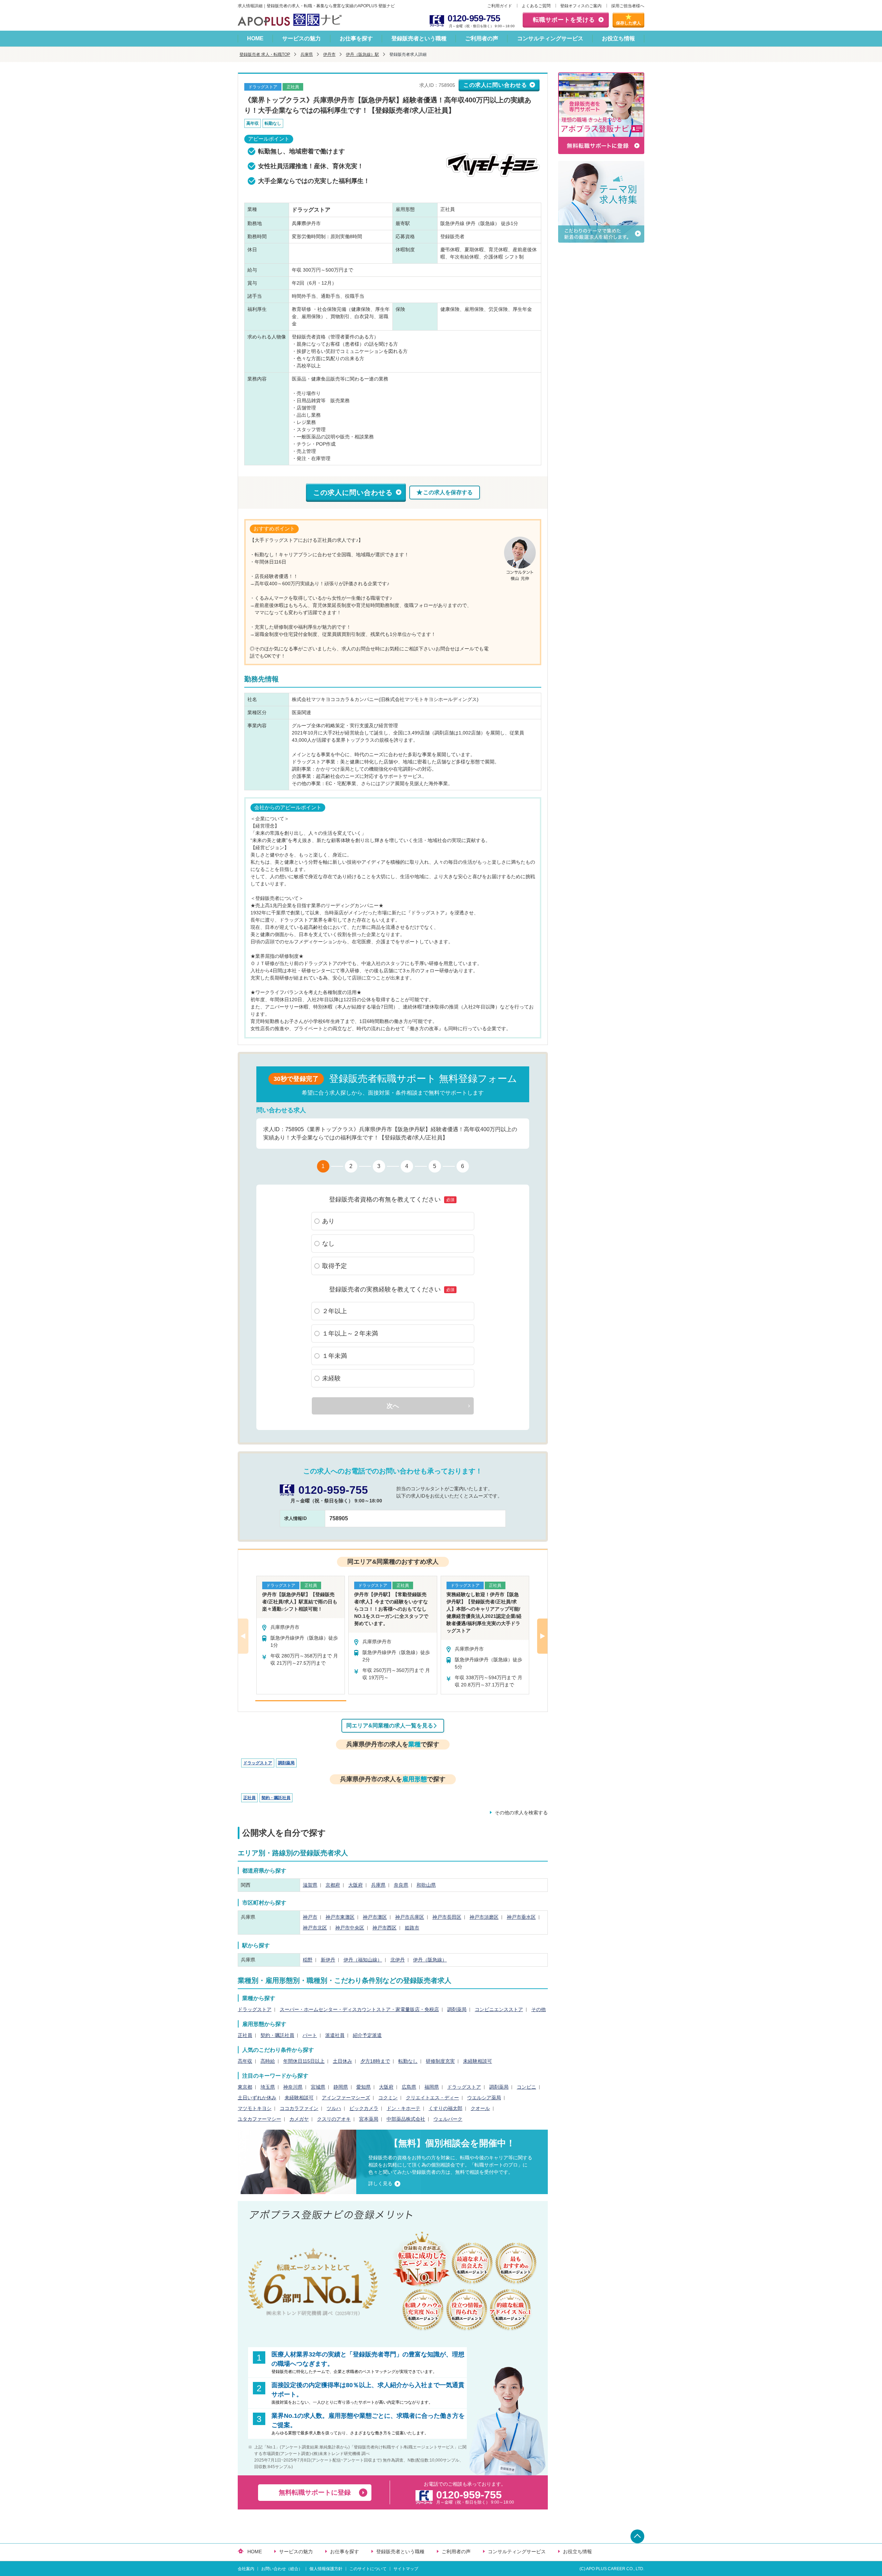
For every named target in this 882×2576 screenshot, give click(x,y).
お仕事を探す (356, 38)
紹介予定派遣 (367, 2035)
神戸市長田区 (447, 1917)
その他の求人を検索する (521, 1813)
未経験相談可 (478, 2061)
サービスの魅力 (301, 38)
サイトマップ (406, 2569)
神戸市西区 (384, 1928)
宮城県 (318, 2087)
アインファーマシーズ (346, 2098)
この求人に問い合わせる (495, 85)
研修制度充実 (440, 2061)
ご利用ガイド (500, 6)
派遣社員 (335, 2035)
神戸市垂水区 (521, 1917)
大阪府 (356, 1885)
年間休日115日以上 (304, 2061)
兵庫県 (307, 54)
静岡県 (341, 2087)
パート (310, 2035)
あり (328, 1221)
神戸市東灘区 (340, 1917)
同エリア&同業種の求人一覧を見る (390, 1726)
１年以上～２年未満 (350, 1333)
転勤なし (408, 2061)
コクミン (388, 2098)
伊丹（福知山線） (363, 1960)
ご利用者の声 (482, 38)
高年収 (245, 2061)
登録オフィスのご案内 (581, 6)
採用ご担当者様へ (628, 6)
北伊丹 (398, 1960)
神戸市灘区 (375, 1917)
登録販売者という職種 (419, 38)
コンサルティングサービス (550, 38)
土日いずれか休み (257, 2098)
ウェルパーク (448, 2119)
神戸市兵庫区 (410, 1917)
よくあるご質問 (536, 6)
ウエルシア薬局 (484, 2098)
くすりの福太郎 (445, 2108)
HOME (255, 38)
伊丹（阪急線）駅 (362, 54)
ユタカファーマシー (259, 2119)
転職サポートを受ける (564, 20)
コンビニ (526, 2087)
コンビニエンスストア (499, 2009)
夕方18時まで (375, 2061)
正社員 (249, 1798)
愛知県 (363, 2087)
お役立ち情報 (618, 38)
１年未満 (335, 1356)
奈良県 (401, 1885)
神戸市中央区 (350, 1928)
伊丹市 (329, 54)
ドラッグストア (258, 1763)
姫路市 (412, 1928)
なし (328, 1244)
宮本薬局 (369, 2119)
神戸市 (310, 1917)
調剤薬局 (286, 1763)
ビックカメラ (364, 2108)
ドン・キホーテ (403, 2108)
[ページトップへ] (637, 2536)
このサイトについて (368, 2569)
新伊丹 (328, 1960)
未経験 (331, 1378)
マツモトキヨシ (255, 2108)
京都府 (333, 1885)
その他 (539, 2009)
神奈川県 (293, 2087)
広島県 (409, 2087)
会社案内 (246, 2569)
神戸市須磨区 (484, 1917)
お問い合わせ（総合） (282, 2569)
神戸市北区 (315, 1928)
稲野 (308, 1960)
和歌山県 (426, 1885)
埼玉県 (268, 2087)
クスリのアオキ (334, 2119)
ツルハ (334, 2108)
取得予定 (335, 1266)
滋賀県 (310, 1885)
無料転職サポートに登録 (315, 2492)
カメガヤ (299, 2119)
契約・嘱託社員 (276, 1798)
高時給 (268, 2061)
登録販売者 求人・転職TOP (265, 54)
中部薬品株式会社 (406, 2119)
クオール (480, 2108)
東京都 (245, 2087)
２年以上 (335, 1311)
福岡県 (432, 2087)
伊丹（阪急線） (430, 1960)
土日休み (342, 2061)
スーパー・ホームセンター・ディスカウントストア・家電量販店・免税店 (359, 2009)
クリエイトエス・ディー (432, 2098)
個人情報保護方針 (326, 2569)
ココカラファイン (299, 2108)
